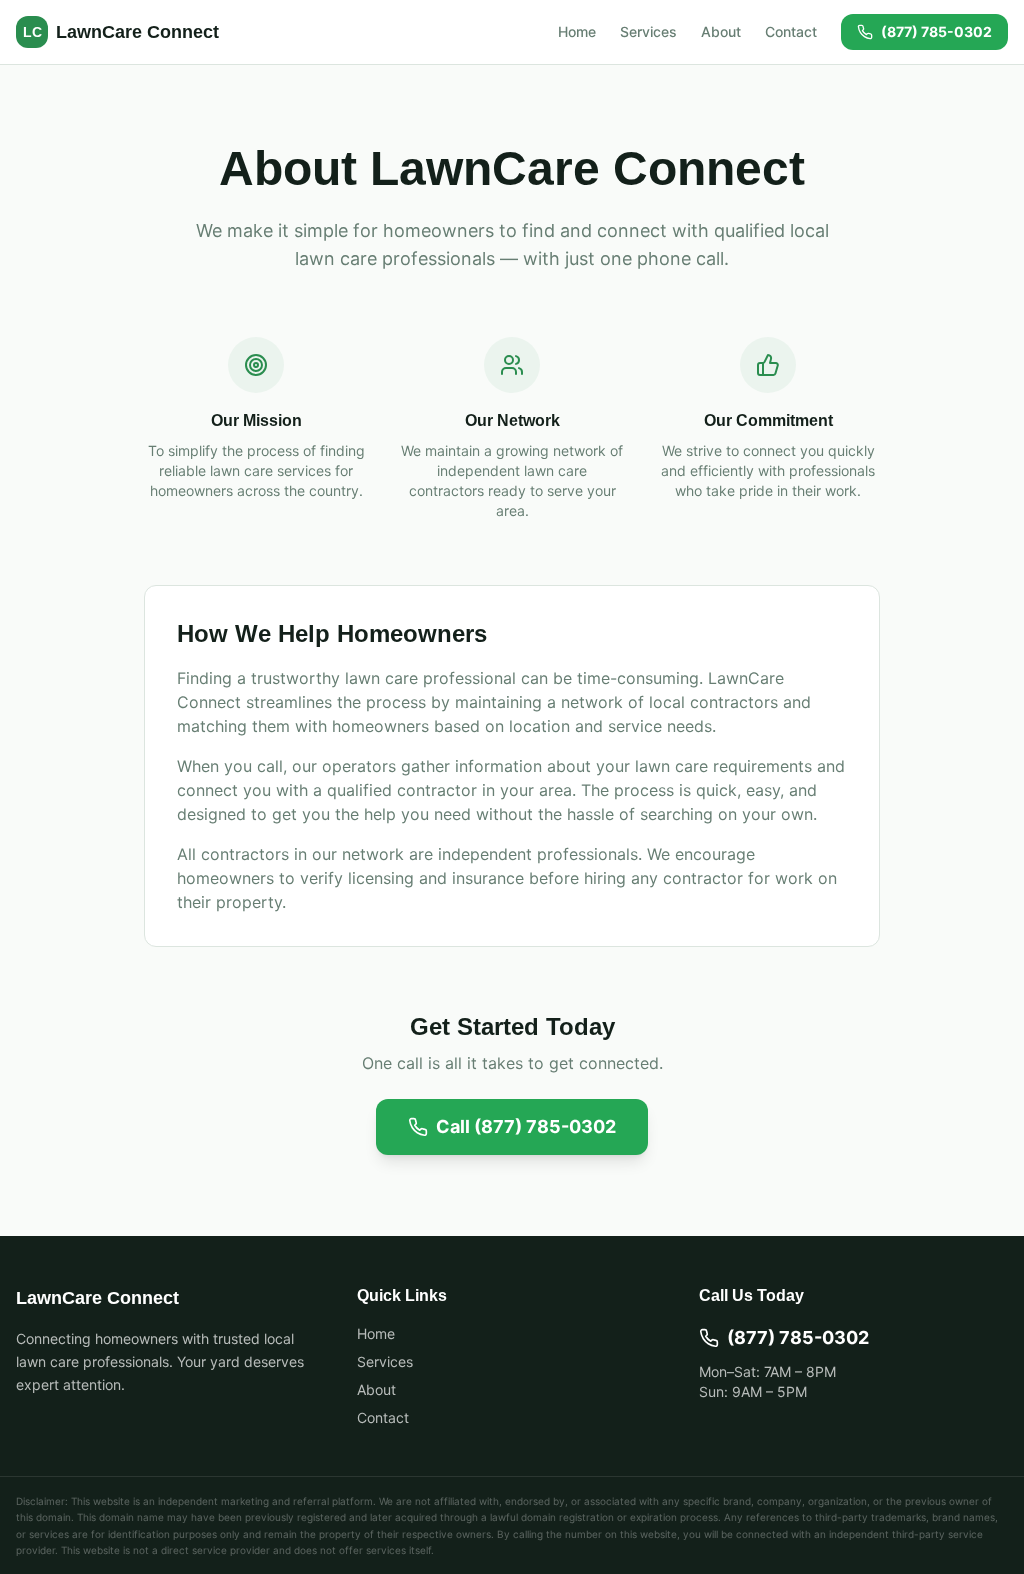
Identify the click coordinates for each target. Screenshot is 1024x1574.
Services (648, 31)
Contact (791, 31)
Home (577, 31)
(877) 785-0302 (936, 31)
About (721, 31)
